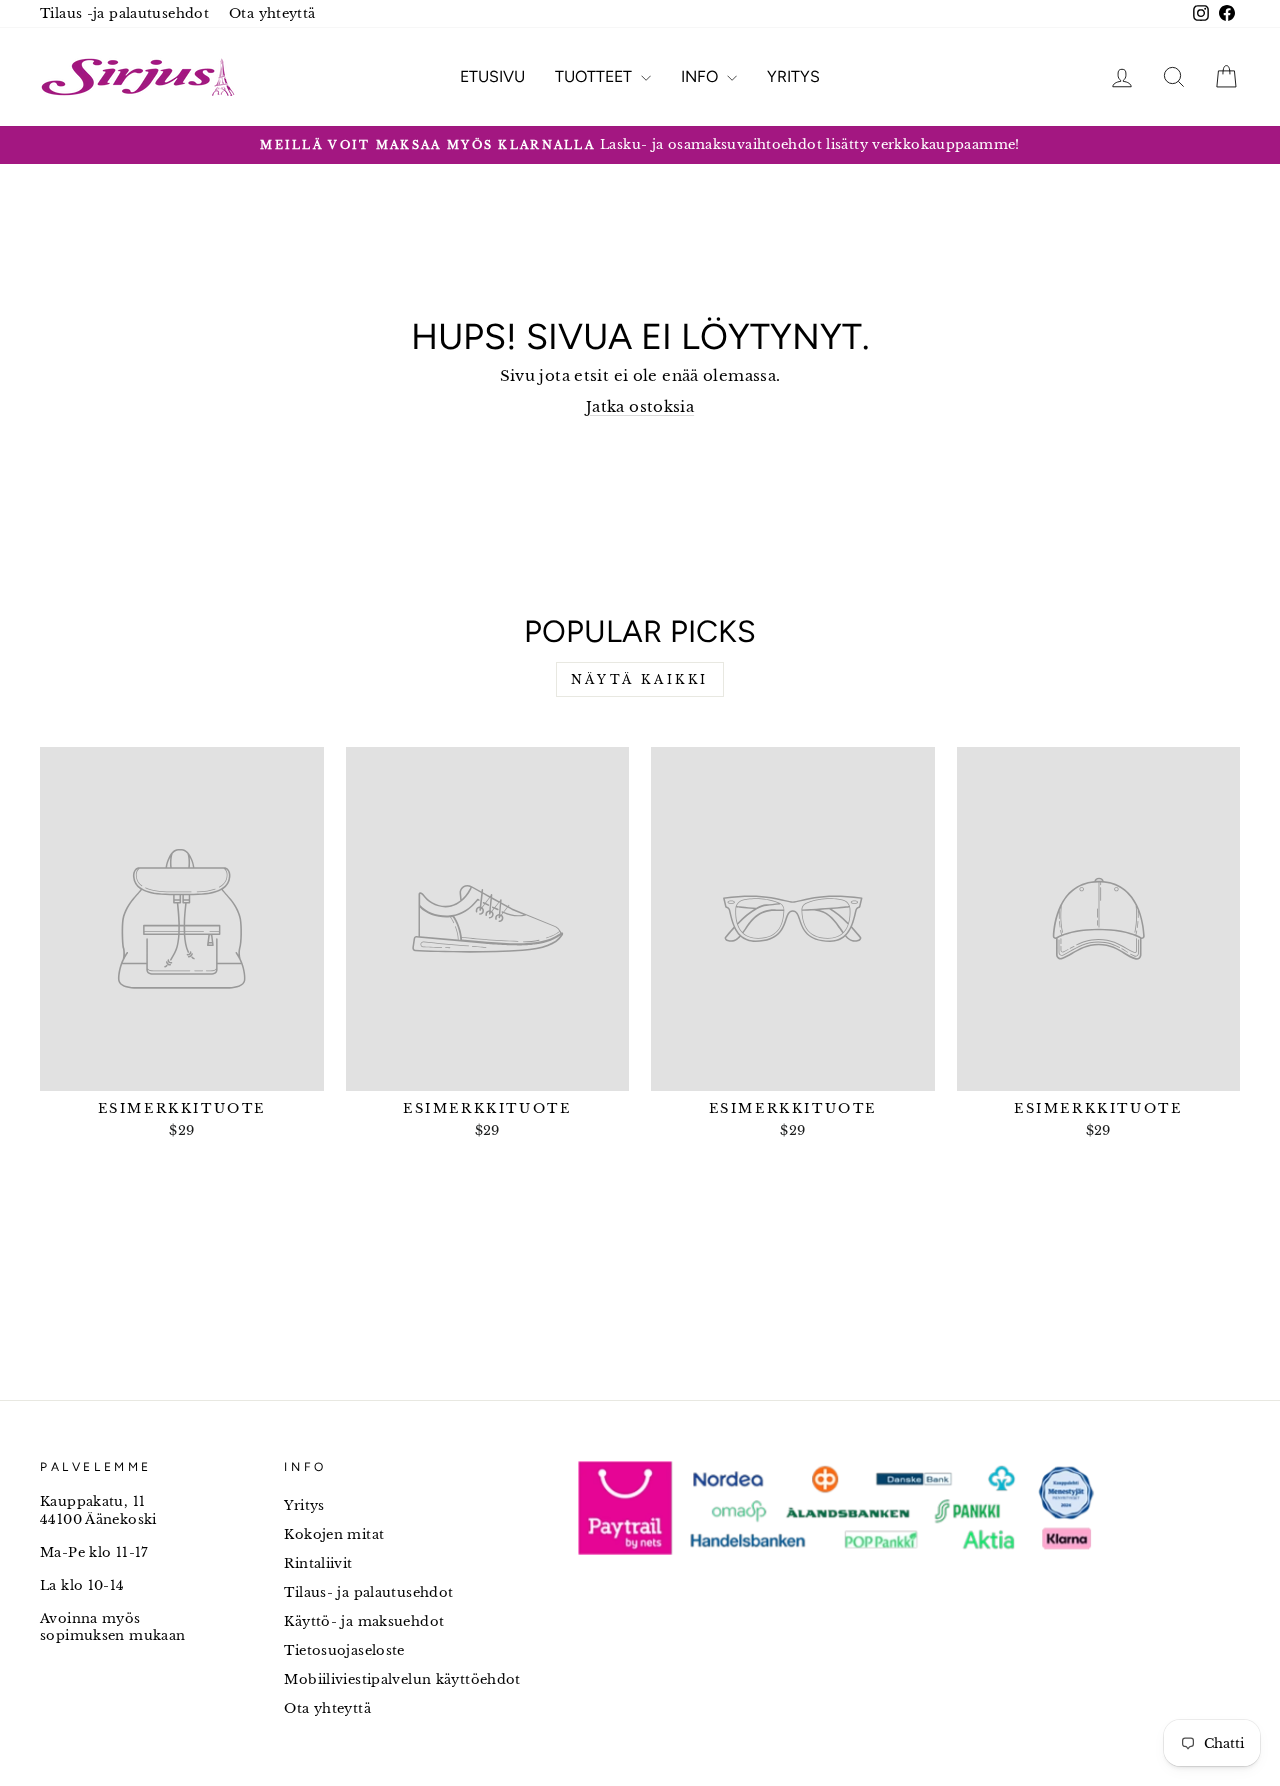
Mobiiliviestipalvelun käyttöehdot (402, 1679)
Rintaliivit (318, 1563)
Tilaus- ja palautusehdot (368, 1592)
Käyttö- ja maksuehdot (364, 1621)
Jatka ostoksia (640, 406)
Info (701, 76)
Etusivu (492, 76)
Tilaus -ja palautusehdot (124, 13)
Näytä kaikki (640, 679)
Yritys (793, 76)
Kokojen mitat (334, 1534)
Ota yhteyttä (272, 13)
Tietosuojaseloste (344, 1650)
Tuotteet (595, 76)
